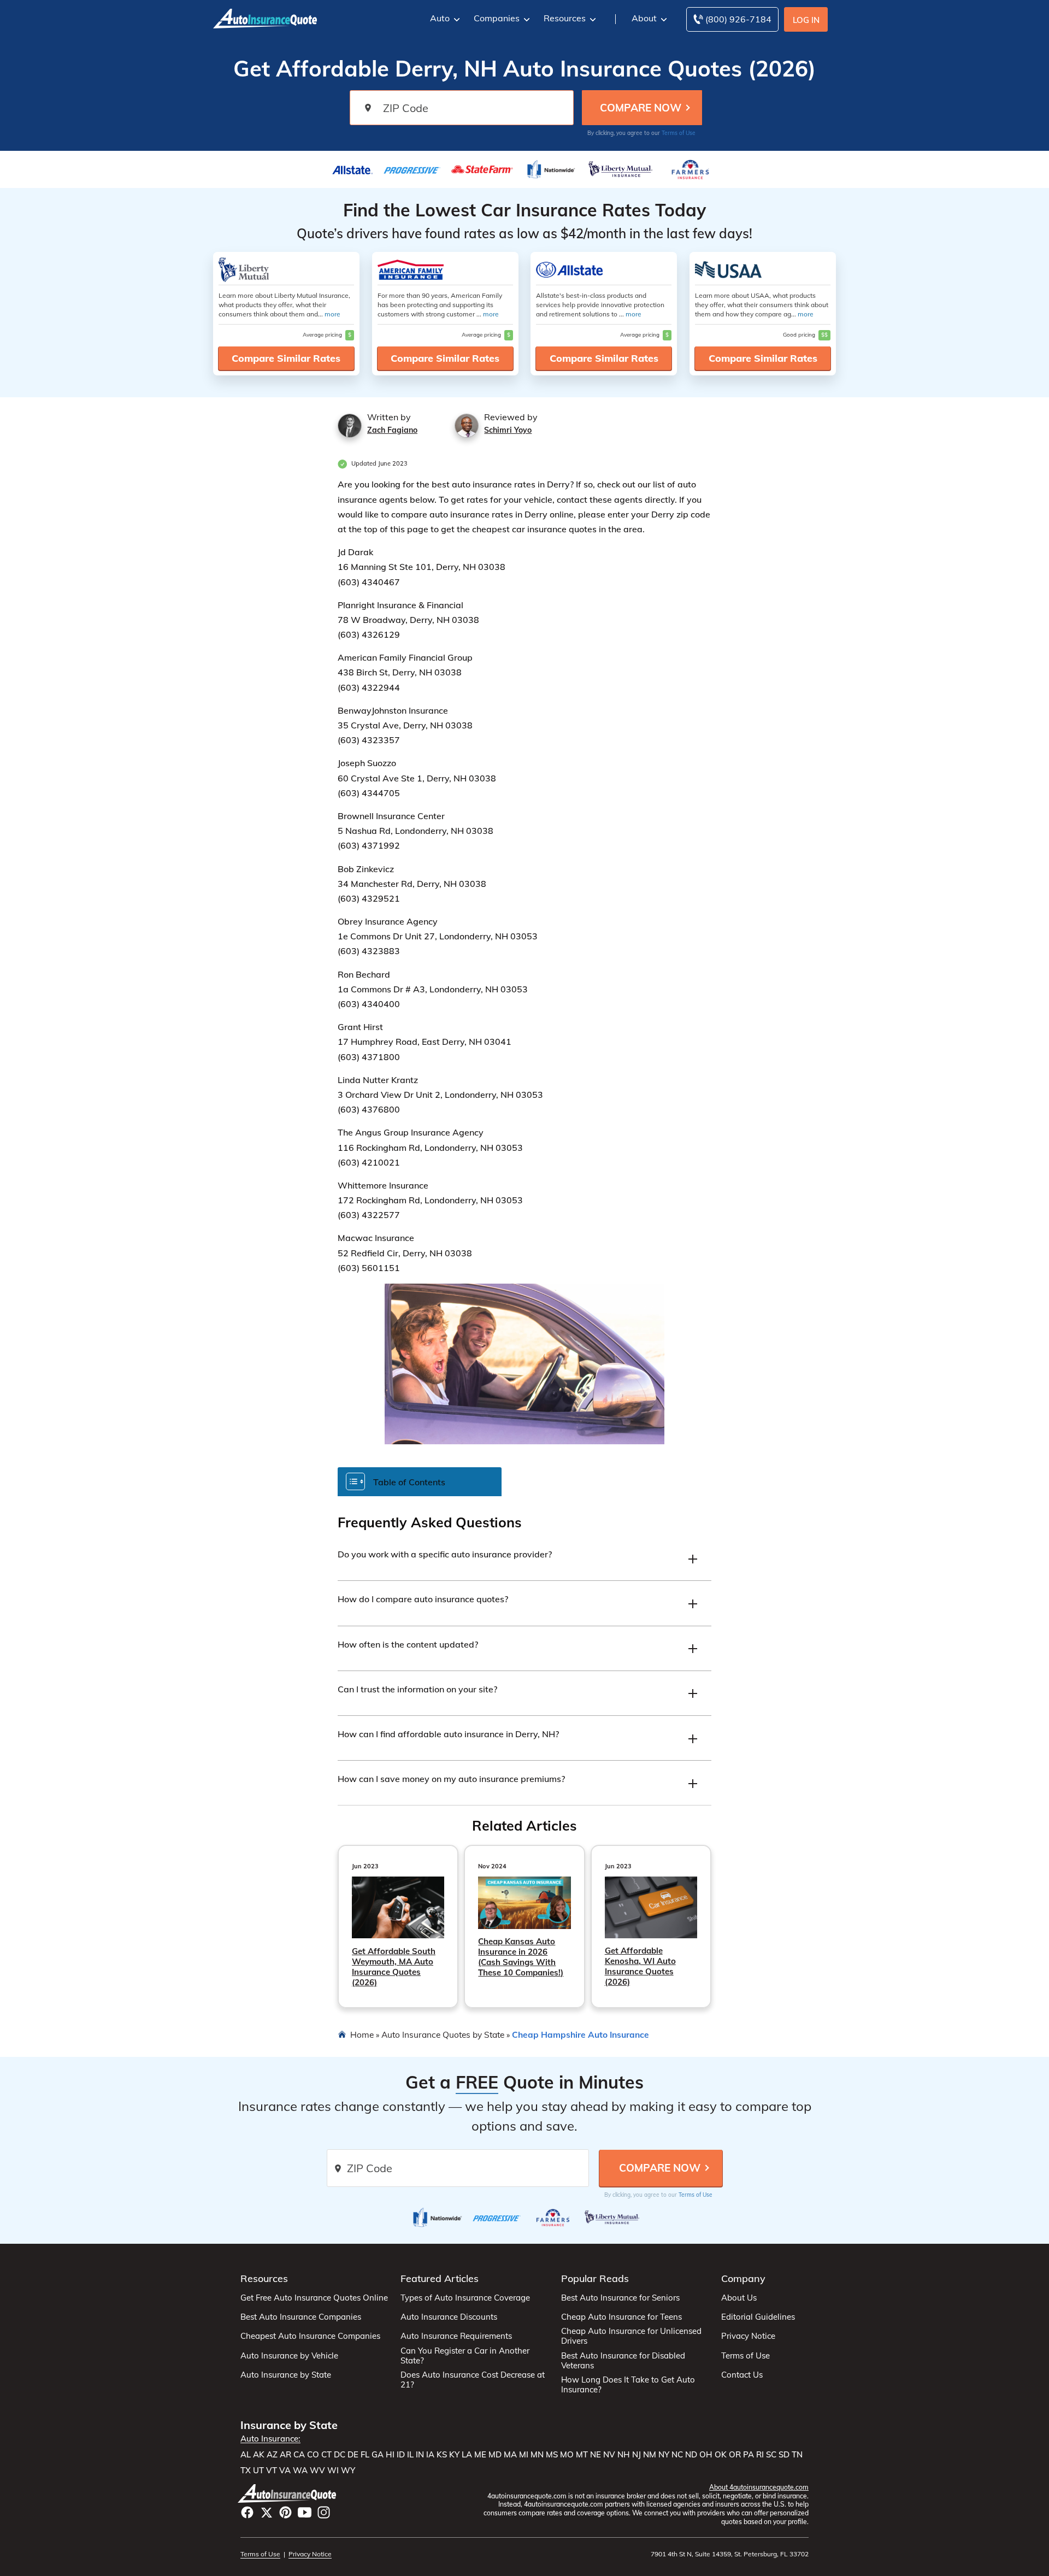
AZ (272, 2455)
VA (285, 2471)
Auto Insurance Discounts (449, 2317)
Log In (806, 20)
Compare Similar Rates (286, 358)
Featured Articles (440, 2278)
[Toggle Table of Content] (420, 1481)
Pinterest (285, 2512)
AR (285, 2455)
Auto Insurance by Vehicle (289, 2356)
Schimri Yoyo (508, 430)
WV (317, 2471)
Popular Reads (595, 2278)
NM (650, 2455)
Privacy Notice (748, 2336)
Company (743, 2278)
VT (272, 2471)
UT (258, 2471)
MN (537, 2455)
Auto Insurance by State (286, 2375)
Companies (497, 18)
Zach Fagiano (392, 430)
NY (664, 2455)
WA (300, 2471)
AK (259, 2455)
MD (495, 2455)
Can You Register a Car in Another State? (465, 2356)
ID (401, 2455)
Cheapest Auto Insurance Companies (310, 2336)
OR (735, 2455)
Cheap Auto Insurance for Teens (621, 2317)
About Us (739, 2298)
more (332, 314)
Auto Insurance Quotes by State (443, 2034)
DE (353, 2455)
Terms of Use (679, 133)
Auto (440, 18)
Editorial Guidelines (758, 2317)
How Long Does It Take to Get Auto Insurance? (628, 2385)
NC (677, 2455)
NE (596, 2455)
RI (760, 2455)
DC (340, 2455)
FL (365, 2455)
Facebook (247, 2512)
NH (624, 2455)
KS (442, 2455)
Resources (565, 18)
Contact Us (742, 2375)
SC (771, 2455)
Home (362, 2034)
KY (454, 2455)
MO (567, 2455)
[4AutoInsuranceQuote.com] (265, 17)
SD (784, 2455)
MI (524, 2455)
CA (299, 2455)
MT (582, 2455)
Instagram (324, 2512)
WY (348, 2471)
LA (467, 2455)
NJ (637, 2455)
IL (410, 2455)
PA (749, 2455)
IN (420, 2455)
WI (333, 2471)
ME (480, 2455)
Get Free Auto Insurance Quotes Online (314, 2298)
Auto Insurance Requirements (456, 2336)
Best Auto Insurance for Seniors (620, 2298)
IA (430, 2455)
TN (797, 2455)
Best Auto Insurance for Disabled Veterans (623, 2361)
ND (691, 2455)
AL (246, 2455)
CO (313, 2455)
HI (390, 2455)
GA (378, 2455)
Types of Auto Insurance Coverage (465, 2298)
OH (706, 2455)
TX (246, 2471)
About (644, 18)
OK (721, 2455)
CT (326, 2455)
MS (552, 2455)
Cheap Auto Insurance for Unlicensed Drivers (631, 2336)
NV (609, 2455)
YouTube (305, 2512)
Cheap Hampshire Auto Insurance (581, 2034)
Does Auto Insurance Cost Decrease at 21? (473, 2380)
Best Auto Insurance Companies (301, 2317)
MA (510, 2455)
